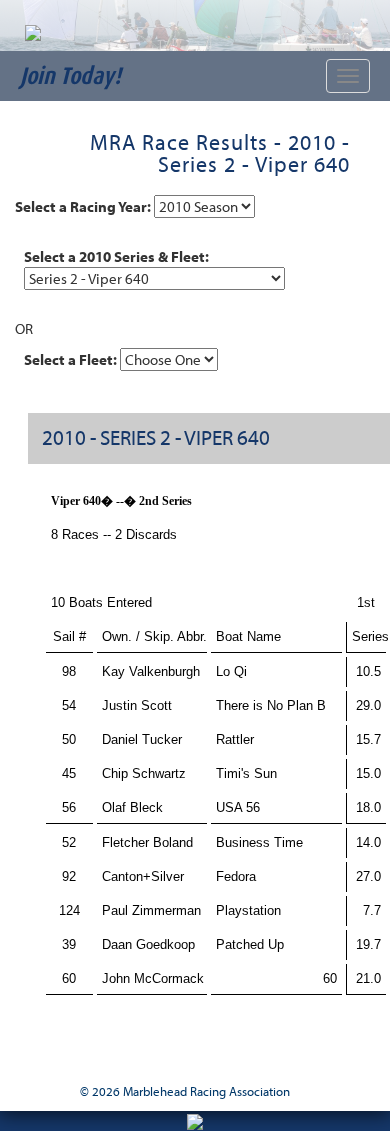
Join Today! (70, 75)
